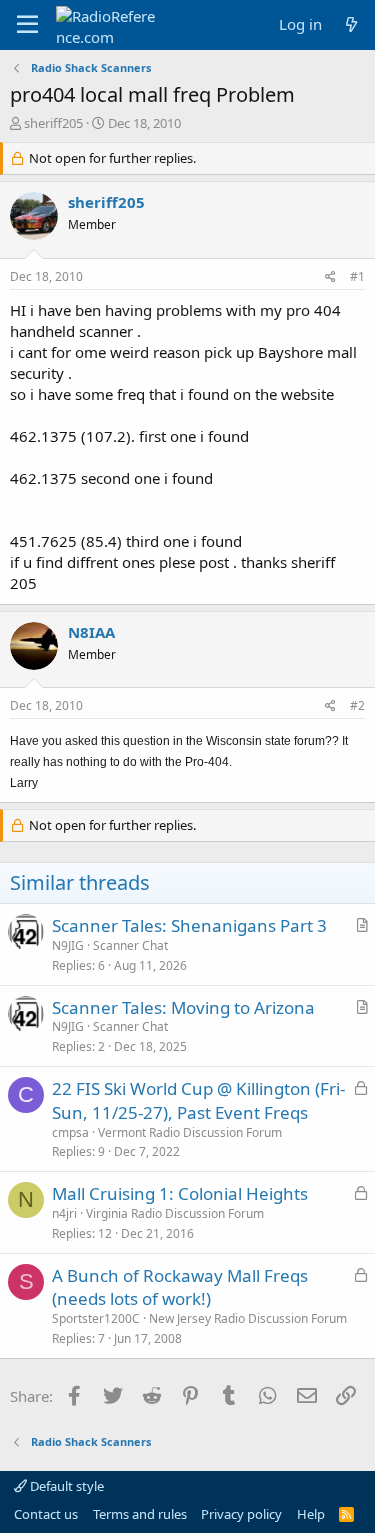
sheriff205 (53, 123)
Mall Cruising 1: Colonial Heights (180, 1193)
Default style (65, 1486)
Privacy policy (241, 1514)
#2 (357, 705)
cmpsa (70, 1132)
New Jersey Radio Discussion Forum (248, 1318)
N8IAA (91, 632)
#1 (357, 276)
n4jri (64, 1213)
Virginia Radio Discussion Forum (175, 1213)
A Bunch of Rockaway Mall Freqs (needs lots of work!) (180, 1287)
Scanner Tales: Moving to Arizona (183, 1007)
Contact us (46, 1514)
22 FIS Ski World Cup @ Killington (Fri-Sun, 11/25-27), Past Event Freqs (198, 1100)
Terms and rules (140, 1514)
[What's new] (351, 24)
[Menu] (27, 25)
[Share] (330, 277)
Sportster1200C (96, 1318)
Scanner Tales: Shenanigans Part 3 (189, 925)
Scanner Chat (130, 945)
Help (311, 1514)
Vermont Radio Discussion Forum (190, 1132)
